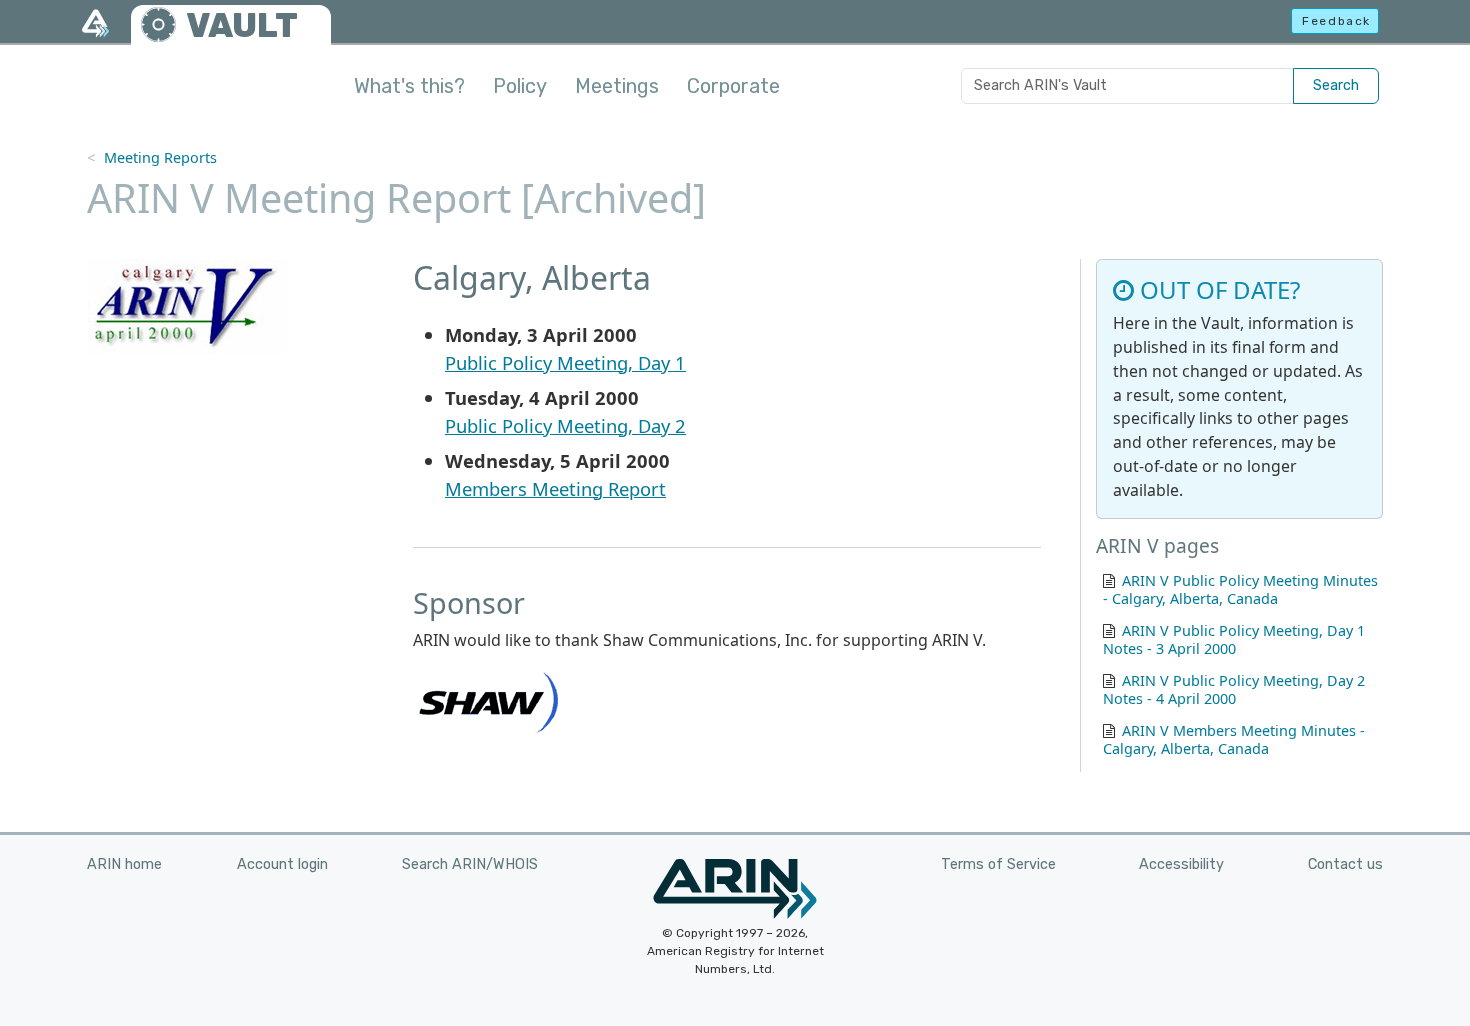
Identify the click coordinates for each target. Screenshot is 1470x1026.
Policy (520, 86)
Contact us (1345, 864)
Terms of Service (998, 864)
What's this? (409, 86)
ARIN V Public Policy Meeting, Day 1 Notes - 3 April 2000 (1234, 639)
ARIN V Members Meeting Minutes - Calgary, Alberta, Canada (1234, 739)
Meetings (617, 86)
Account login (282, 864)
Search (1336, 85)
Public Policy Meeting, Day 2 (565, 425)
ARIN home (124, 864)
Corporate (733, 86)
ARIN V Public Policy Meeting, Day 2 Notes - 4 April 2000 (1234, 689)
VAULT (242, 25)
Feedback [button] (1336, 21)
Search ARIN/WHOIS (470, 864)
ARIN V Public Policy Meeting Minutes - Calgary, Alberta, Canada (1240, 589)
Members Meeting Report (555, 488)
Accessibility (1181, 864)
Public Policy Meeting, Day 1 (565, 362)
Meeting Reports (160, 157)
